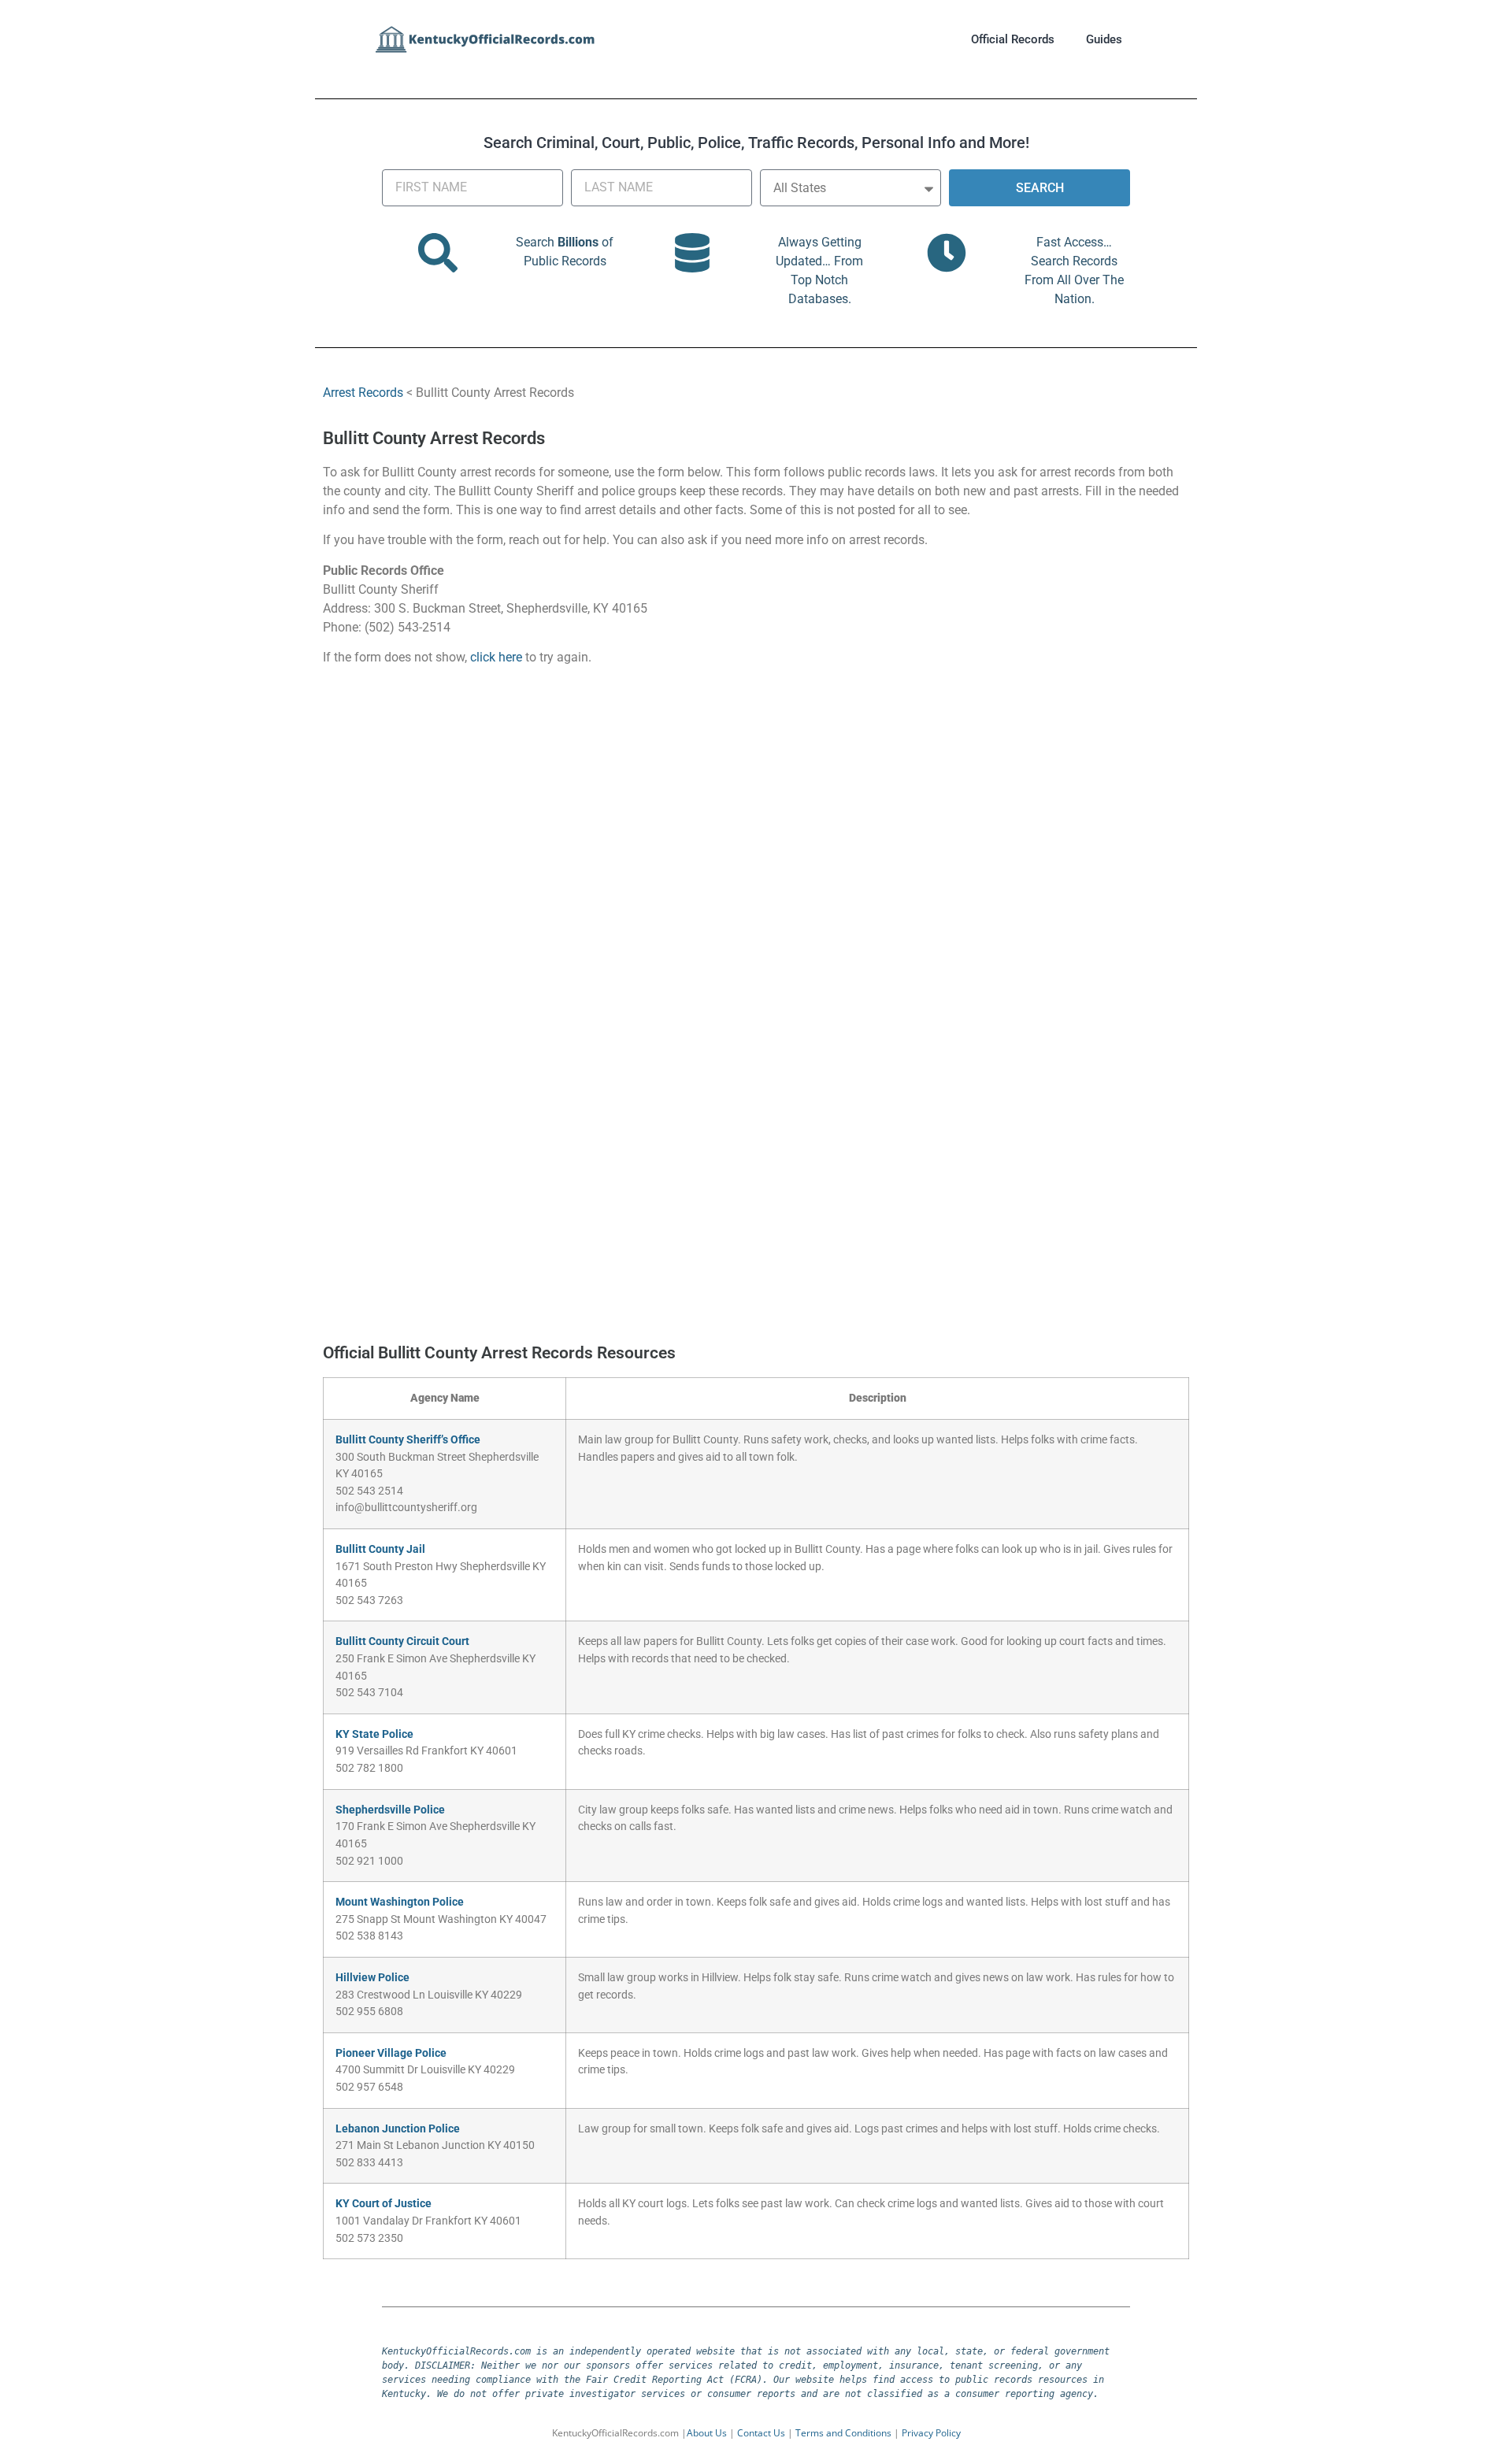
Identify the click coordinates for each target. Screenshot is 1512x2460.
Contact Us (761, 2433)
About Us (707, 2433)
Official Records (1013, 39)
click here (496, 657)
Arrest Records (363, 393)
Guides (1104, 39)
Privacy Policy (931, 2433)
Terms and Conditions (843, 2433)
